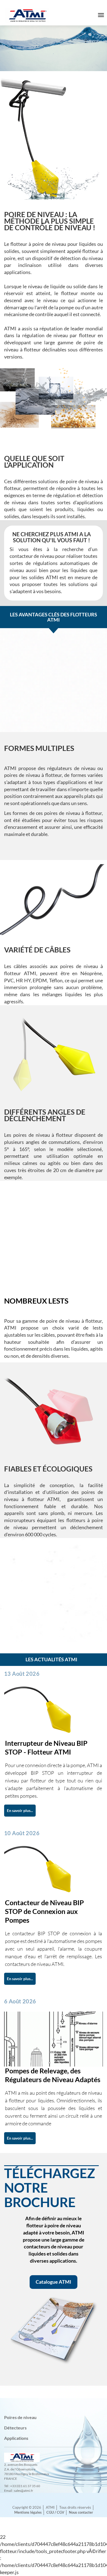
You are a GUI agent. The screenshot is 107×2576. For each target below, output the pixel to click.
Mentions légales (28, 2512)
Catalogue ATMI (54, 2282)
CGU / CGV (55, 2512)
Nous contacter (81, 2512)
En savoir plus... (20, 1810)
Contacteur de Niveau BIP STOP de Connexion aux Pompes (44, 1911)
